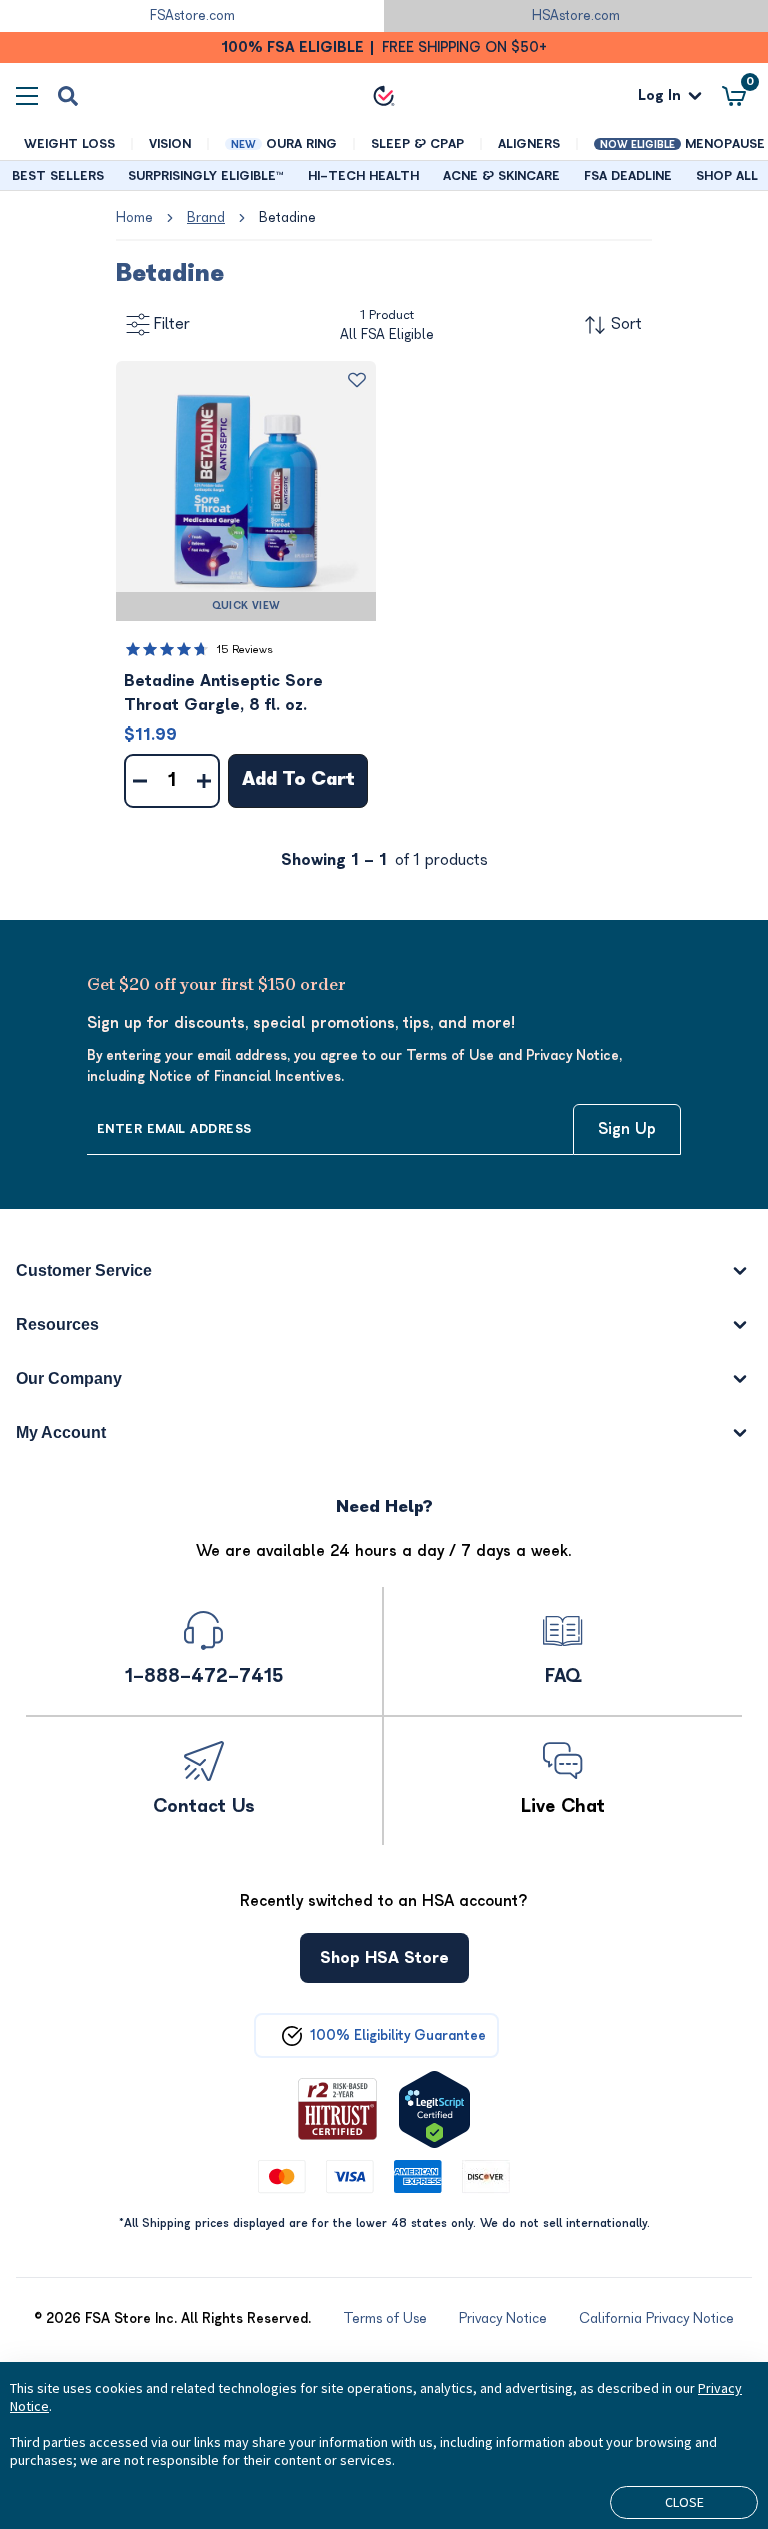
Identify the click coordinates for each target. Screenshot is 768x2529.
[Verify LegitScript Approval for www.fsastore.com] (434, 2109)
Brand (206, 217)
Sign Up (627, 1129)
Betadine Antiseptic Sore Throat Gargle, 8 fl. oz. (223, 693)
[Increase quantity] (204, 781)
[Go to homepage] (384, 96)
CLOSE (684, 2502)
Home (134, 217)
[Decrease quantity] (140, 781)
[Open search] (68, 96)
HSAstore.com (576, 15)
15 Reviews (245, 649)
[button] (246, 491)
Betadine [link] (287, 217)
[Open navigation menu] (27, 95)
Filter (172, 324)
